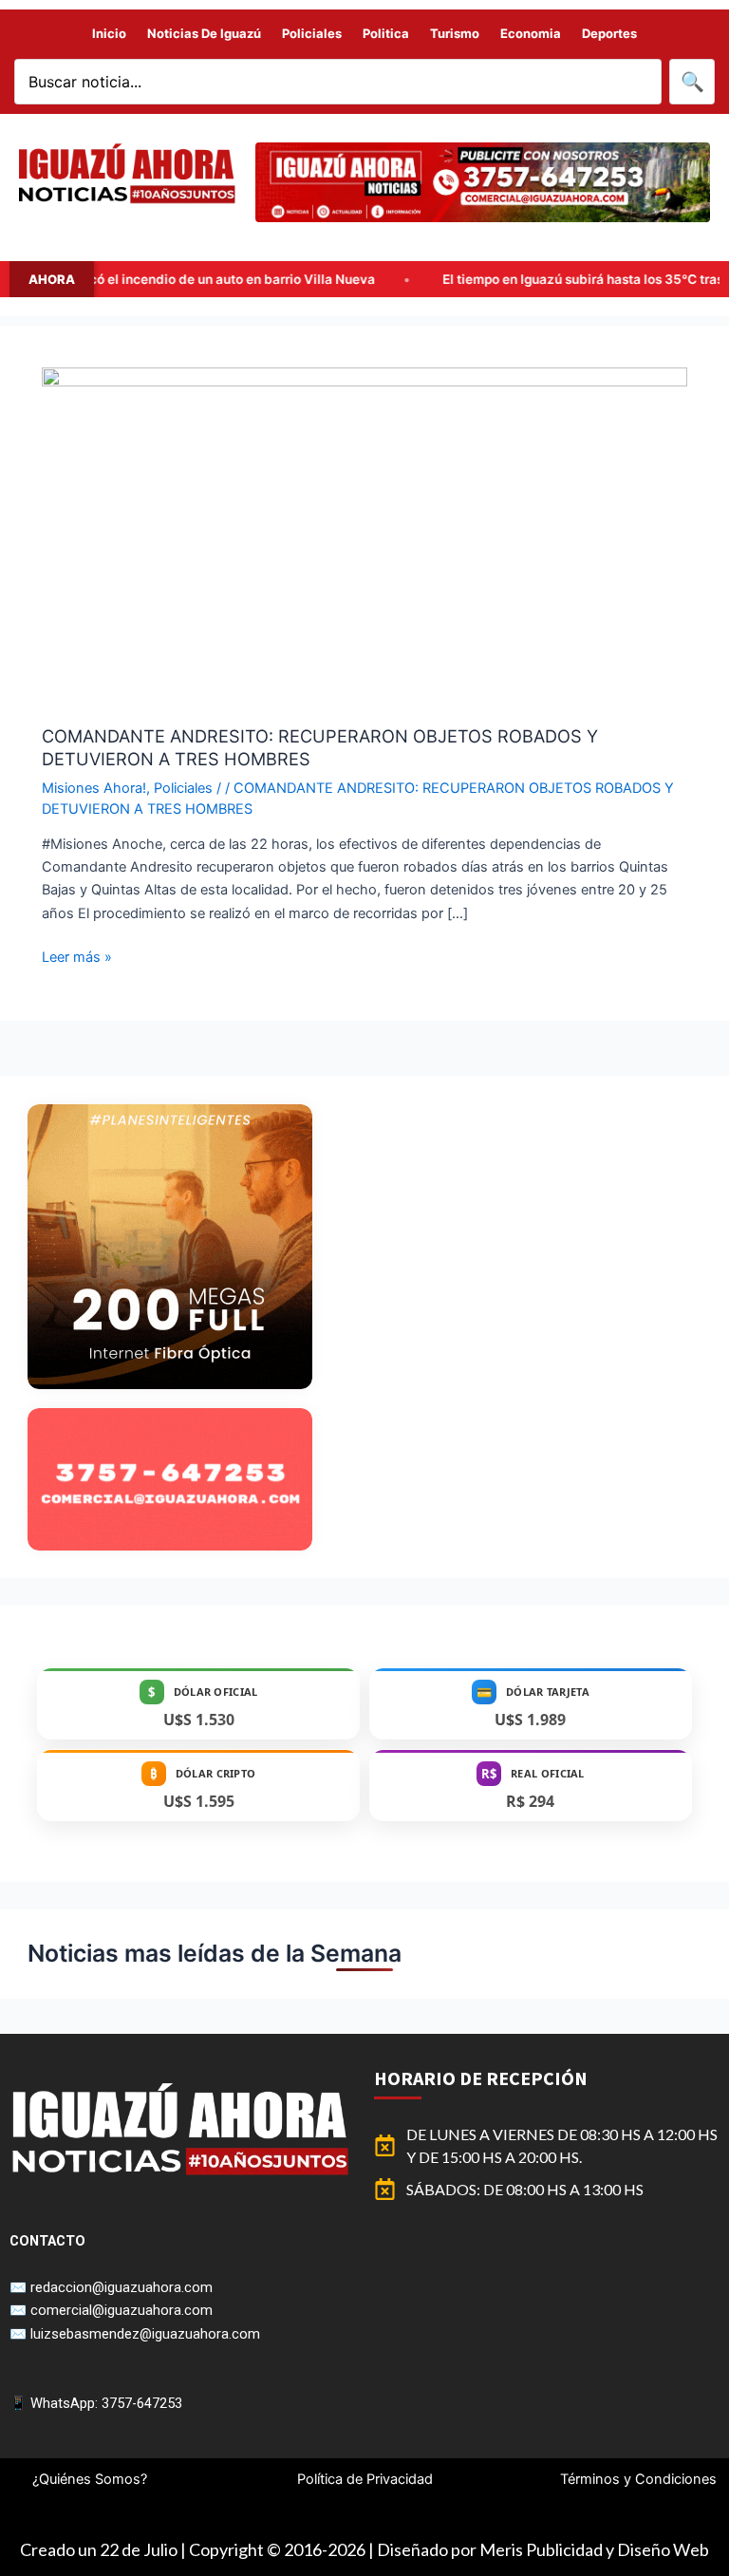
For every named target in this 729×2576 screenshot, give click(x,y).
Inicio (109, 33)
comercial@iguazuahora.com (121, 2310)
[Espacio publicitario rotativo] (483, 182)
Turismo (455, 33)
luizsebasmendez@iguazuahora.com (145, 2334)
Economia (531, 33)
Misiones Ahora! (94, 788)
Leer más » (77, 956)
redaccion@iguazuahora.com (121, 2287)
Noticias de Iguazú (204, 33)
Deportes (609, 33)
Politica (386, 33)
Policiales (312, 33)
